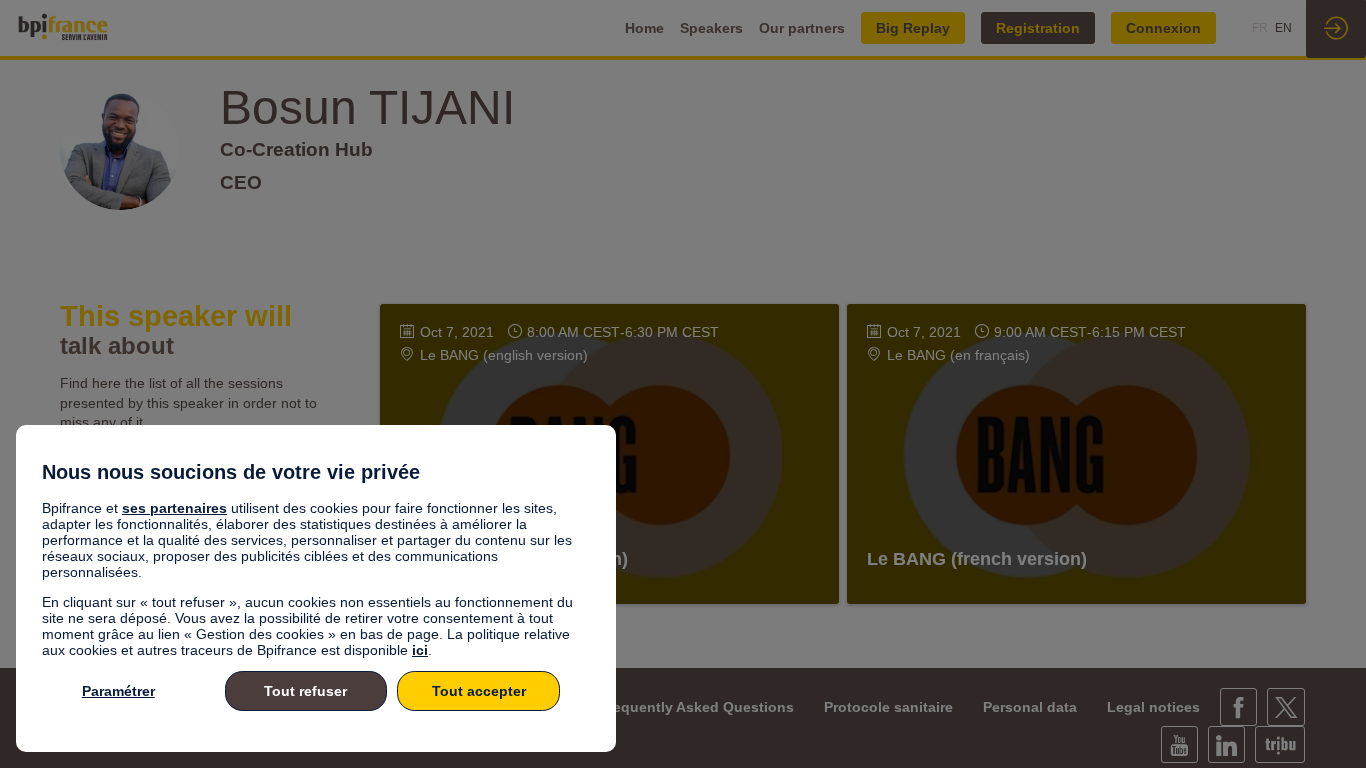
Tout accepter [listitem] (479, 691)
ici (420, 650)
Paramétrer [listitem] (118, 691)
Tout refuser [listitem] (305, 691)
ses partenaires (174, 508)
